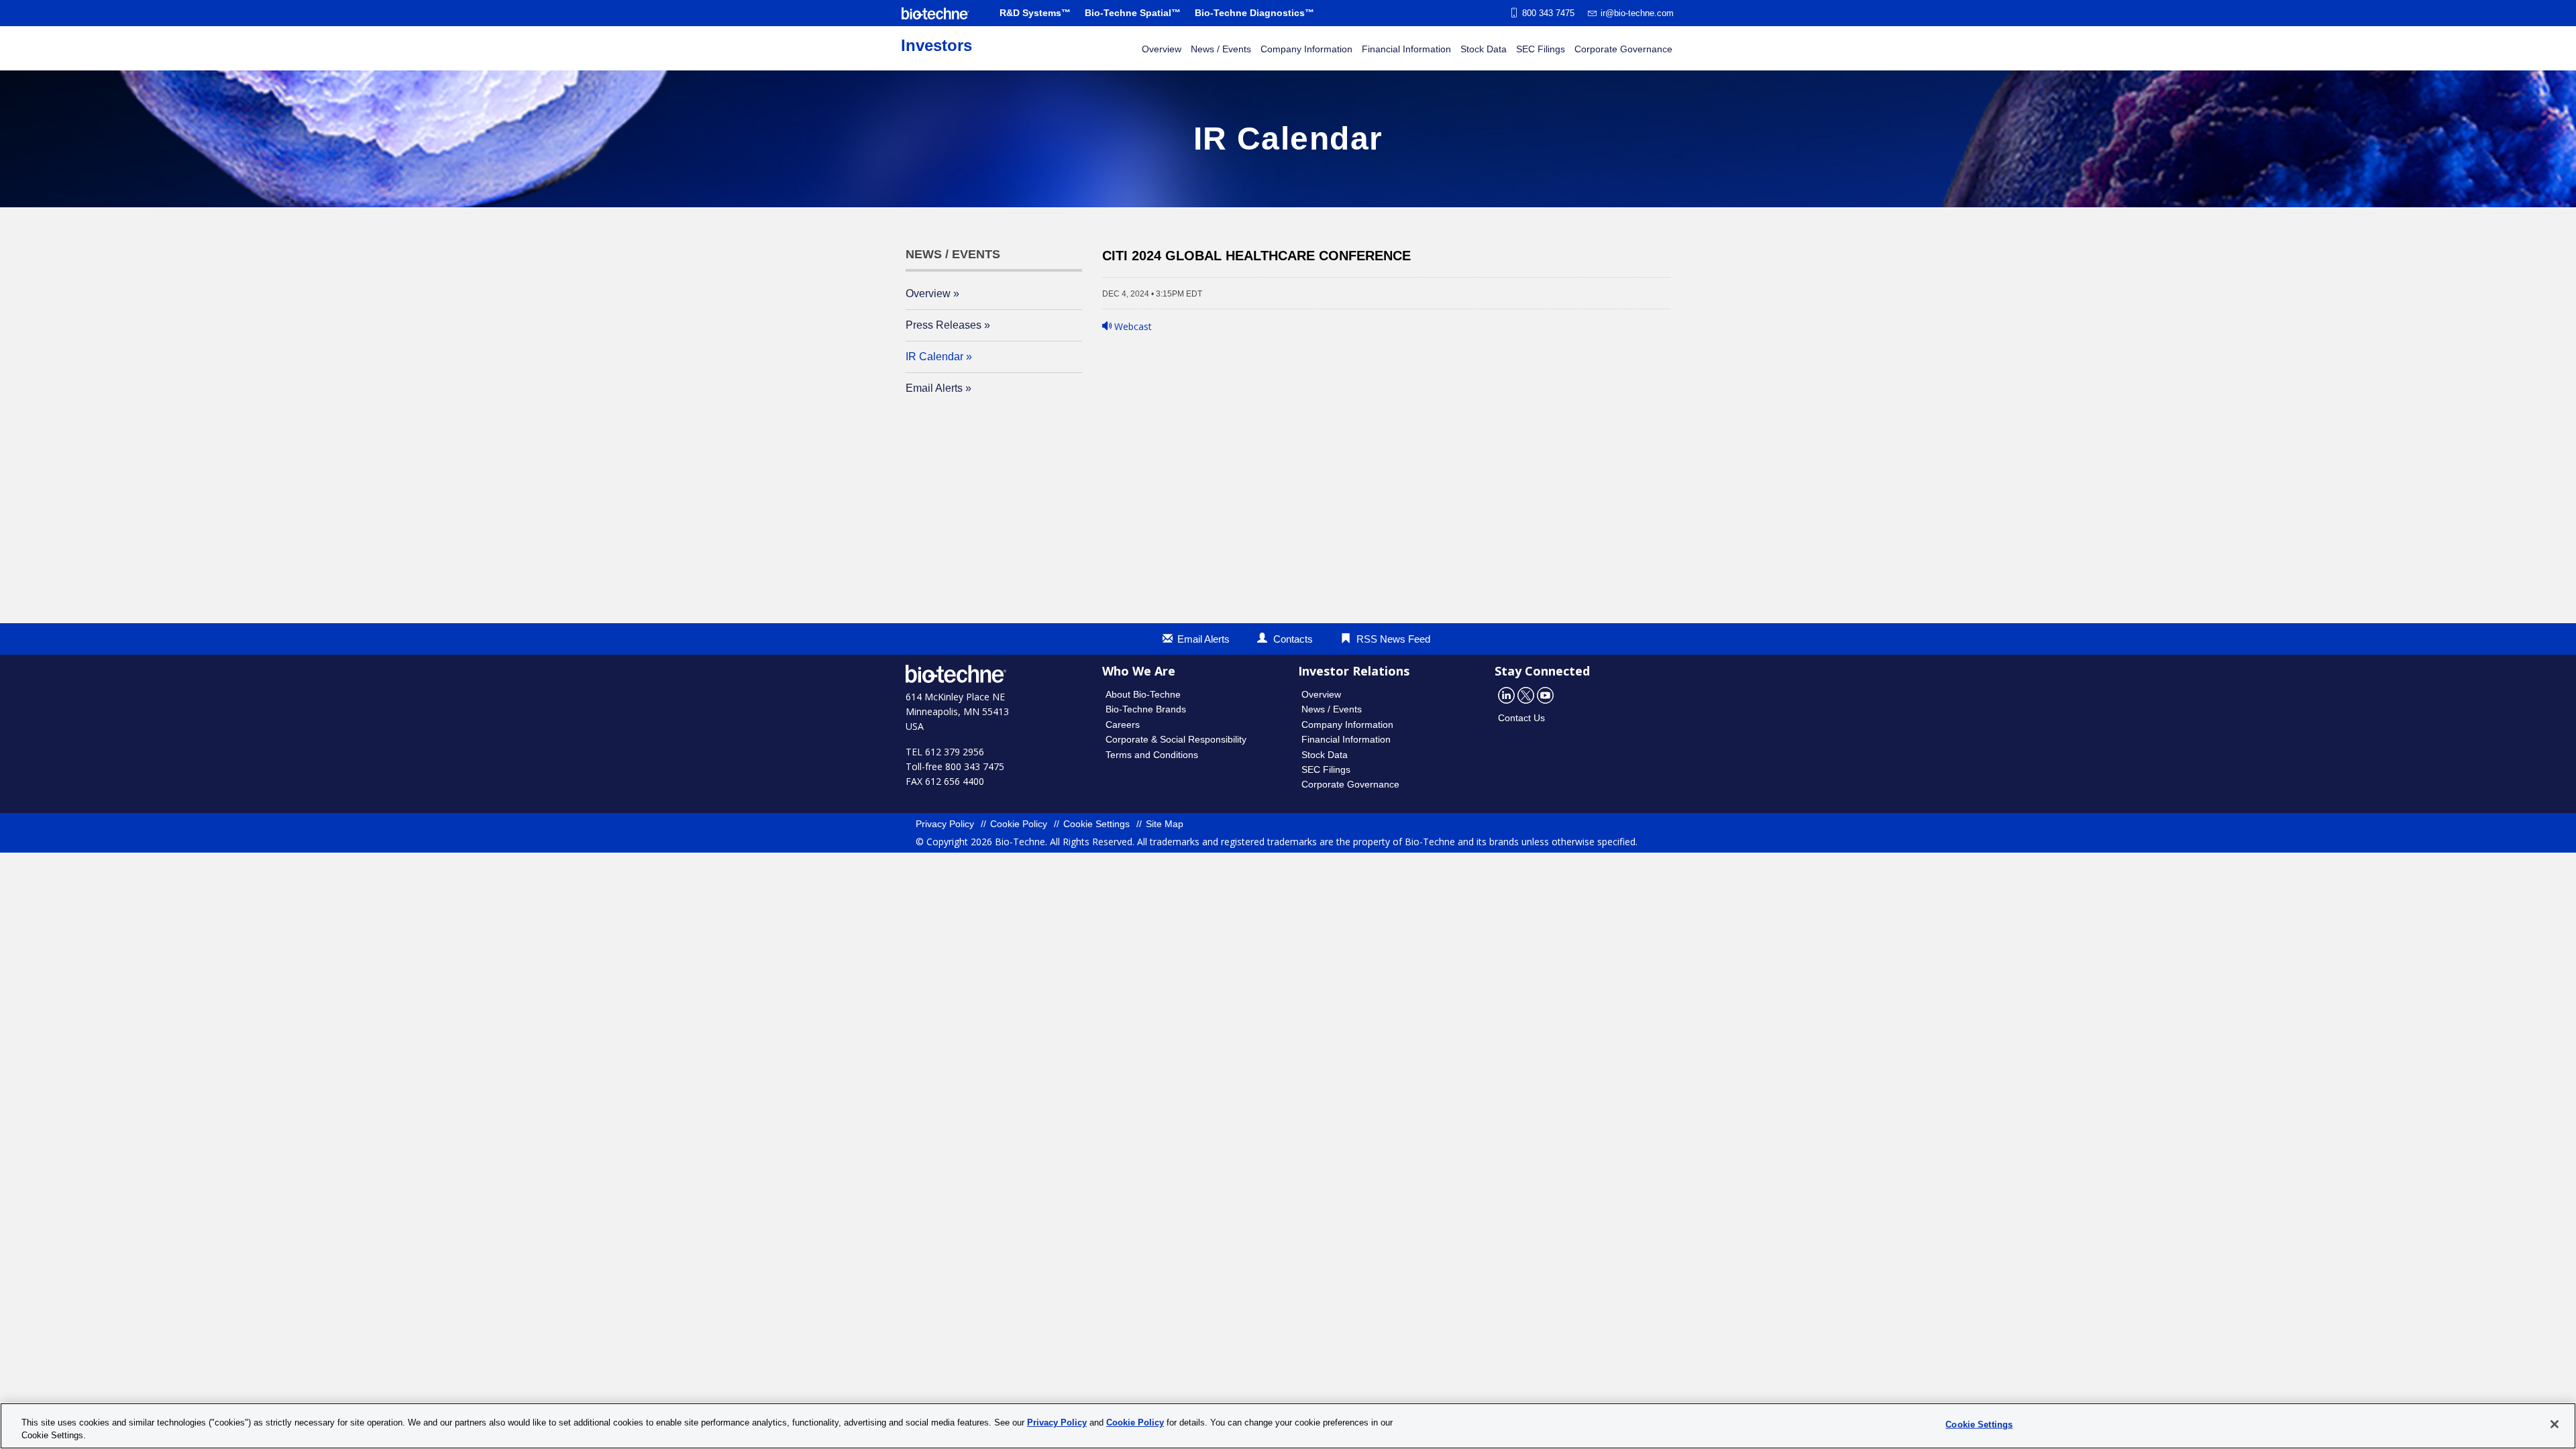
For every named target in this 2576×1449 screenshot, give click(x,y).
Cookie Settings (1096, 824)
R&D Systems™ (1035, 13)
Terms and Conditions (1152, 755)
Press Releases (944, 325)
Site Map (1165, 824)
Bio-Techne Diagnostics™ (1254, 13)
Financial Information (1406, 49)
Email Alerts (934, 388)
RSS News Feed (1393, 639)
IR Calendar (934, 357)
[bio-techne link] (935, 13)
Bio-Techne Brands (1146, 709)
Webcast (1132, 326)
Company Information (1306, 49)
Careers (1123, 724)
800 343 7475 (1548, 13)
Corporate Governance (1623, 49)
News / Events (1221, 49)
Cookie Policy (1019, 824)
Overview (1162, 49)
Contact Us (1521, 718)
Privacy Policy (945, 824)
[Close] (2555, 1424)
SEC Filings (1541, 49)
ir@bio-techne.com (1637, 13)
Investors (936, 45)
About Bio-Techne (1143, 694)
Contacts (1293, 639)
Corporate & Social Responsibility (1176, 739)
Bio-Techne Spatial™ (1133, 13)
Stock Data (1484, 49)
